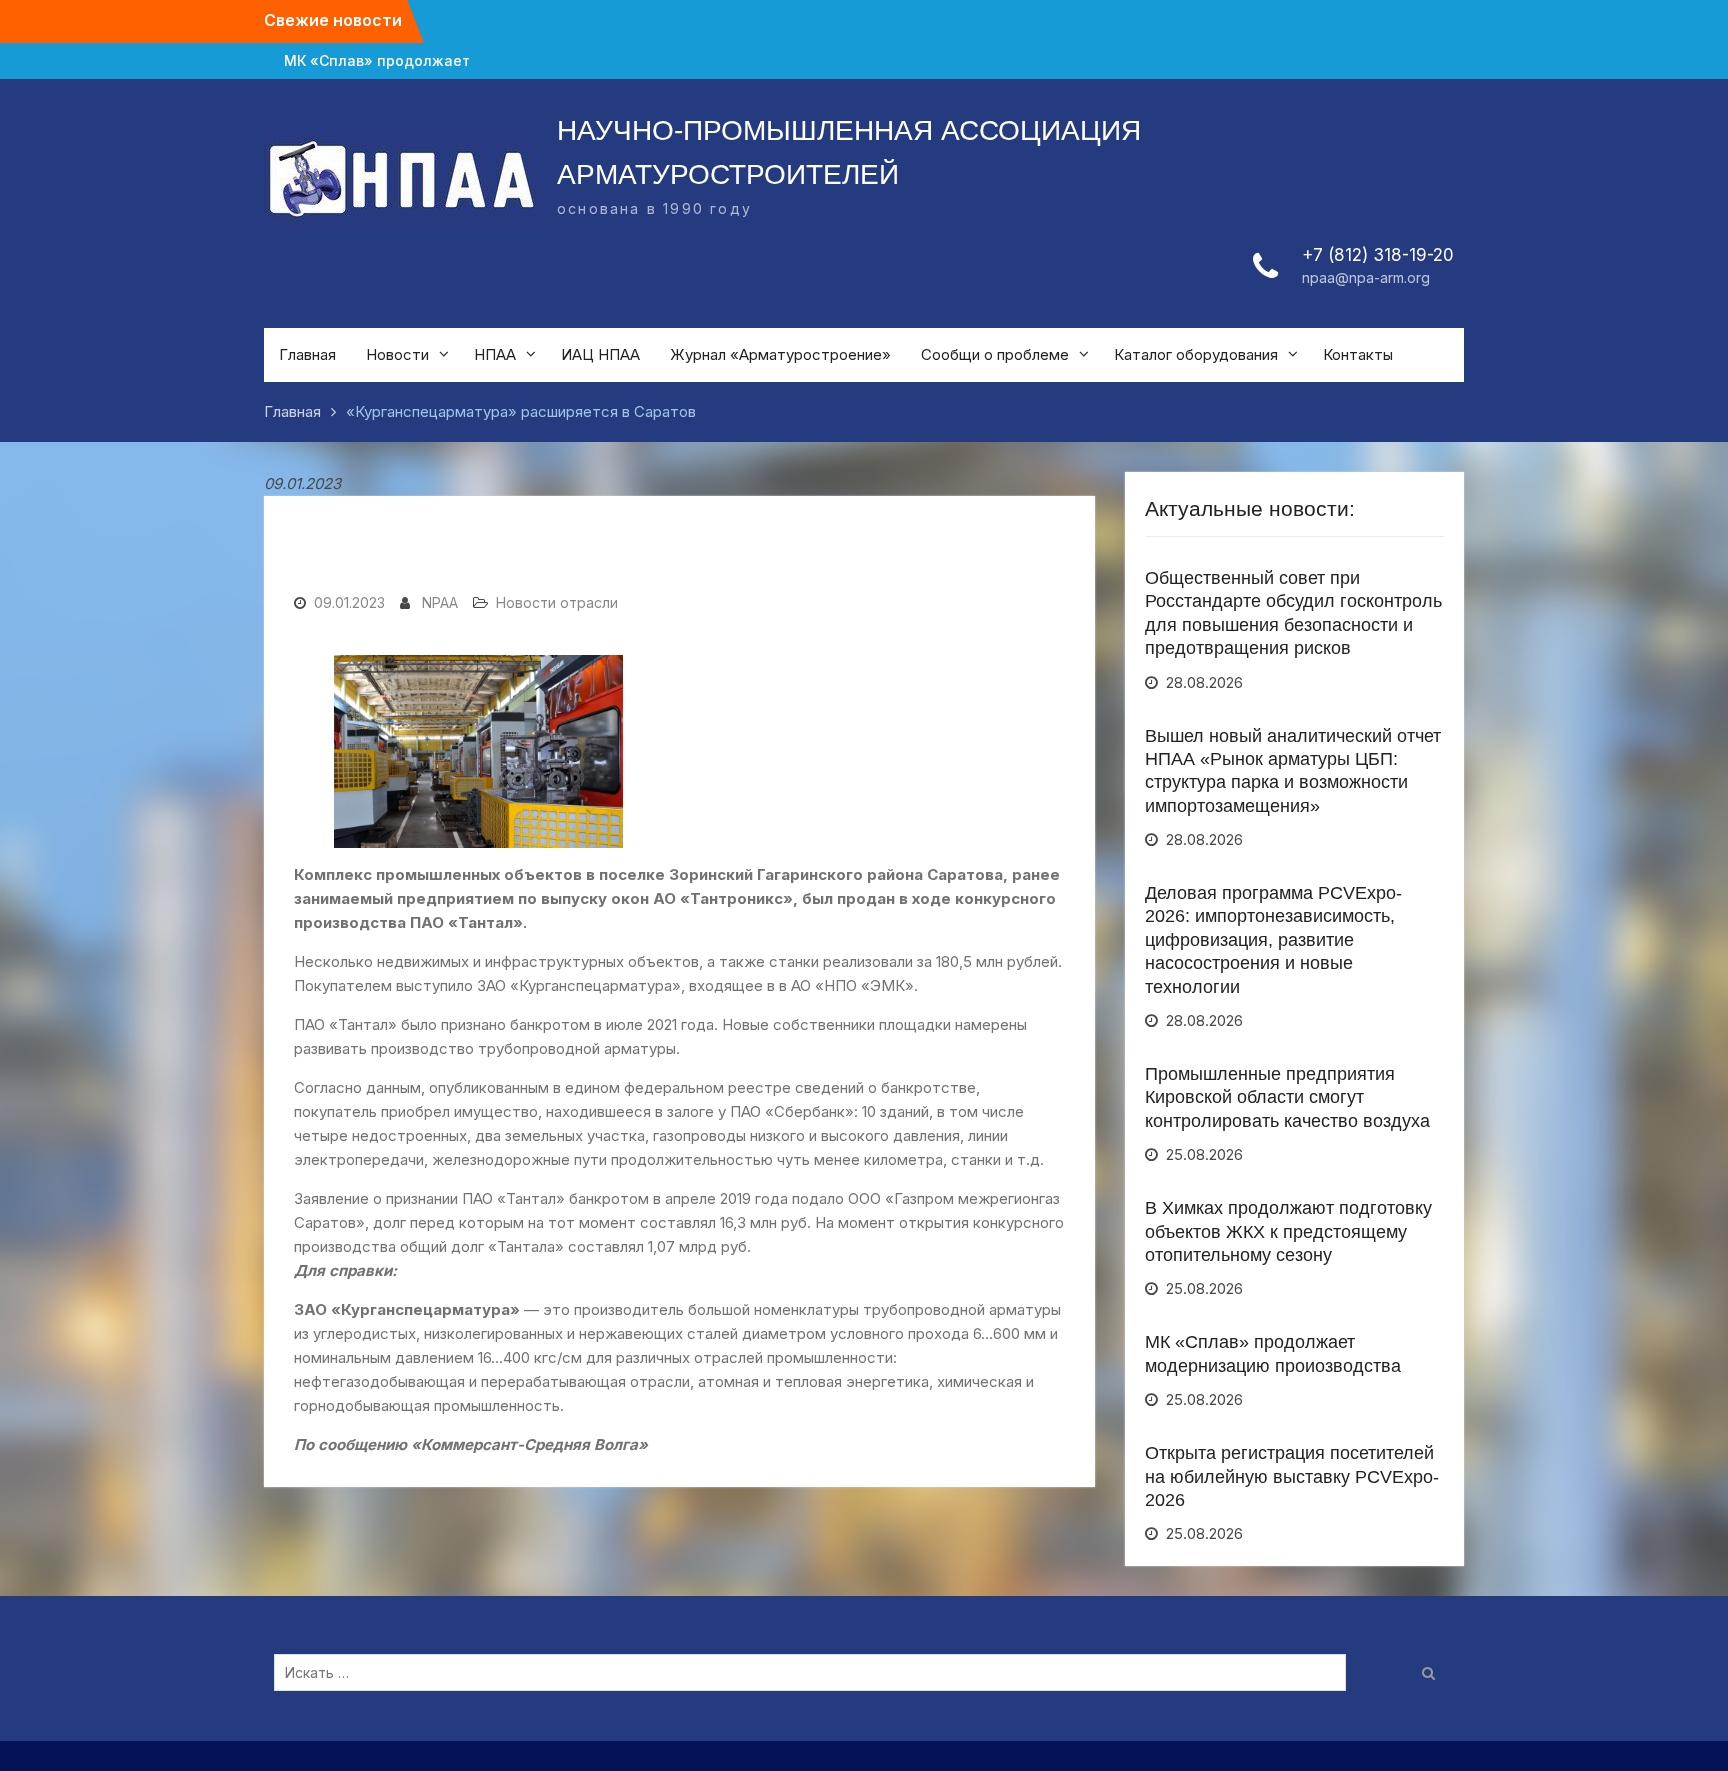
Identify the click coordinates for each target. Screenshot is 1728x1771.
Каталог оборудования (1196, 354)
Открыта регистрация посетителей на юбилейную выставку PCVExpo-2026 (1292, 1476)
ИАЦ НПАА (600, 354)
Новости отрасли (557, 602)
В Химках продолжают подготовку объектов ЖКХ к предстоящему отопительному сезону (1288, 1231)
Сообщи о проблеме (995, 354)
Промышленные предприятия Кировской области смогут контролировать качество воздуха (1287, 1097)
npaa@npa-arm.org (1366, 277)
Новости (397, 354)
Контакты (1358, 354)
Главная (307, 354)
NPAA (440, 602)
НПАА (495, 354)
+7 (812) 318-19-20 (1378, 255)
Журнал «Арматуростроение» (780, 354)
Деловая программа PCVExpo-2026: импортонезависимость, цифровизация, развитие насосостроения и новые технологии (1273, 940)
